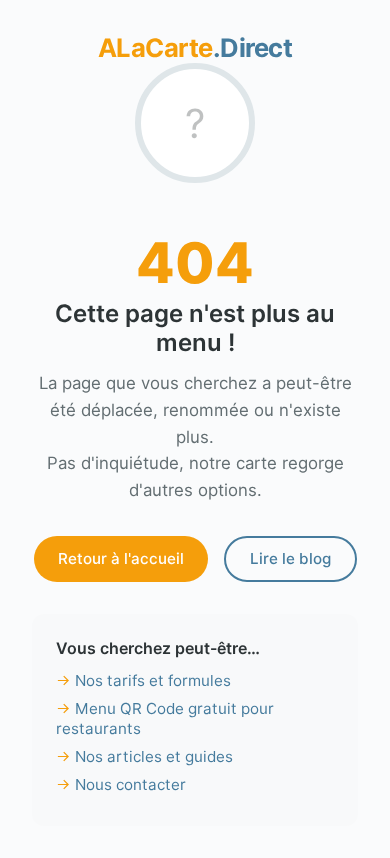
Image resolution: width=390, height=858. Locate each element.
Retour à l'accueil (121, 558)
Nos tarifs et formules (153, 680)
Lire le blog (290, 558)
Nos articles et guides (154, 756)
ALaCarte (195, 47)
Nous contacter (130, 784)
